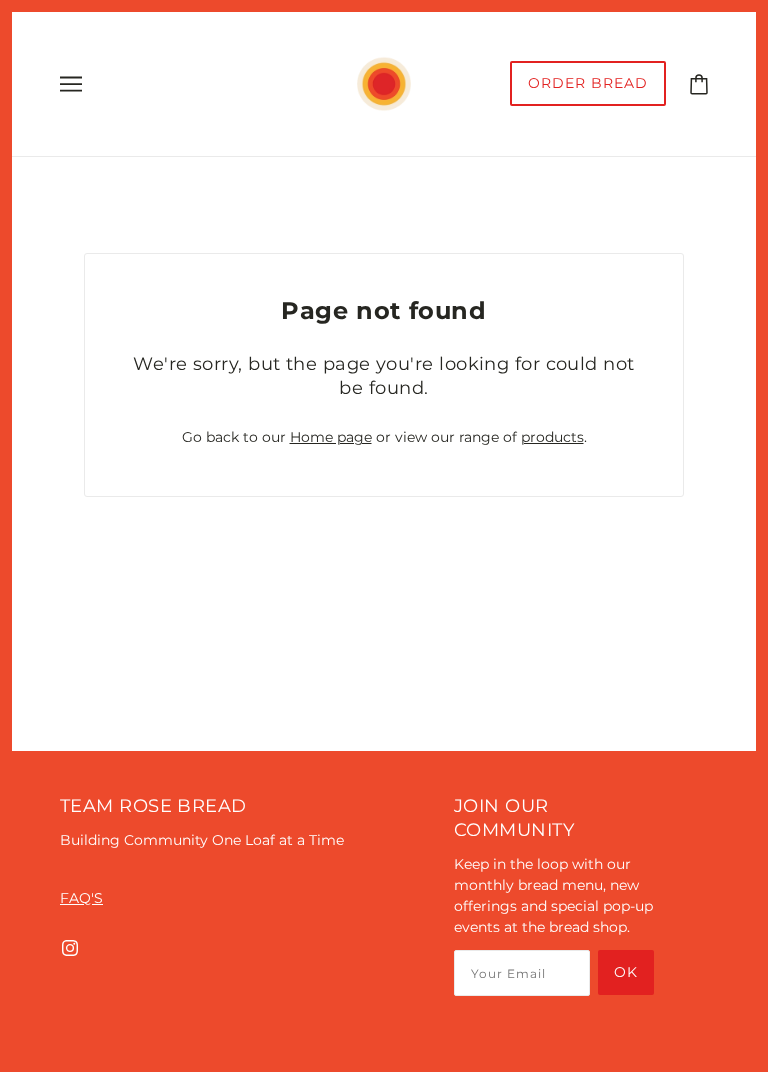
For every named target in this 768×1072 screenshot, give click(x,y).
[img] (70, 947)
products (552, 437)
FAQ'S (81, 898)
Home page (331, 437)
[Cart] (699, 83)
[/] (383, 83)
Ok (626, 972)
